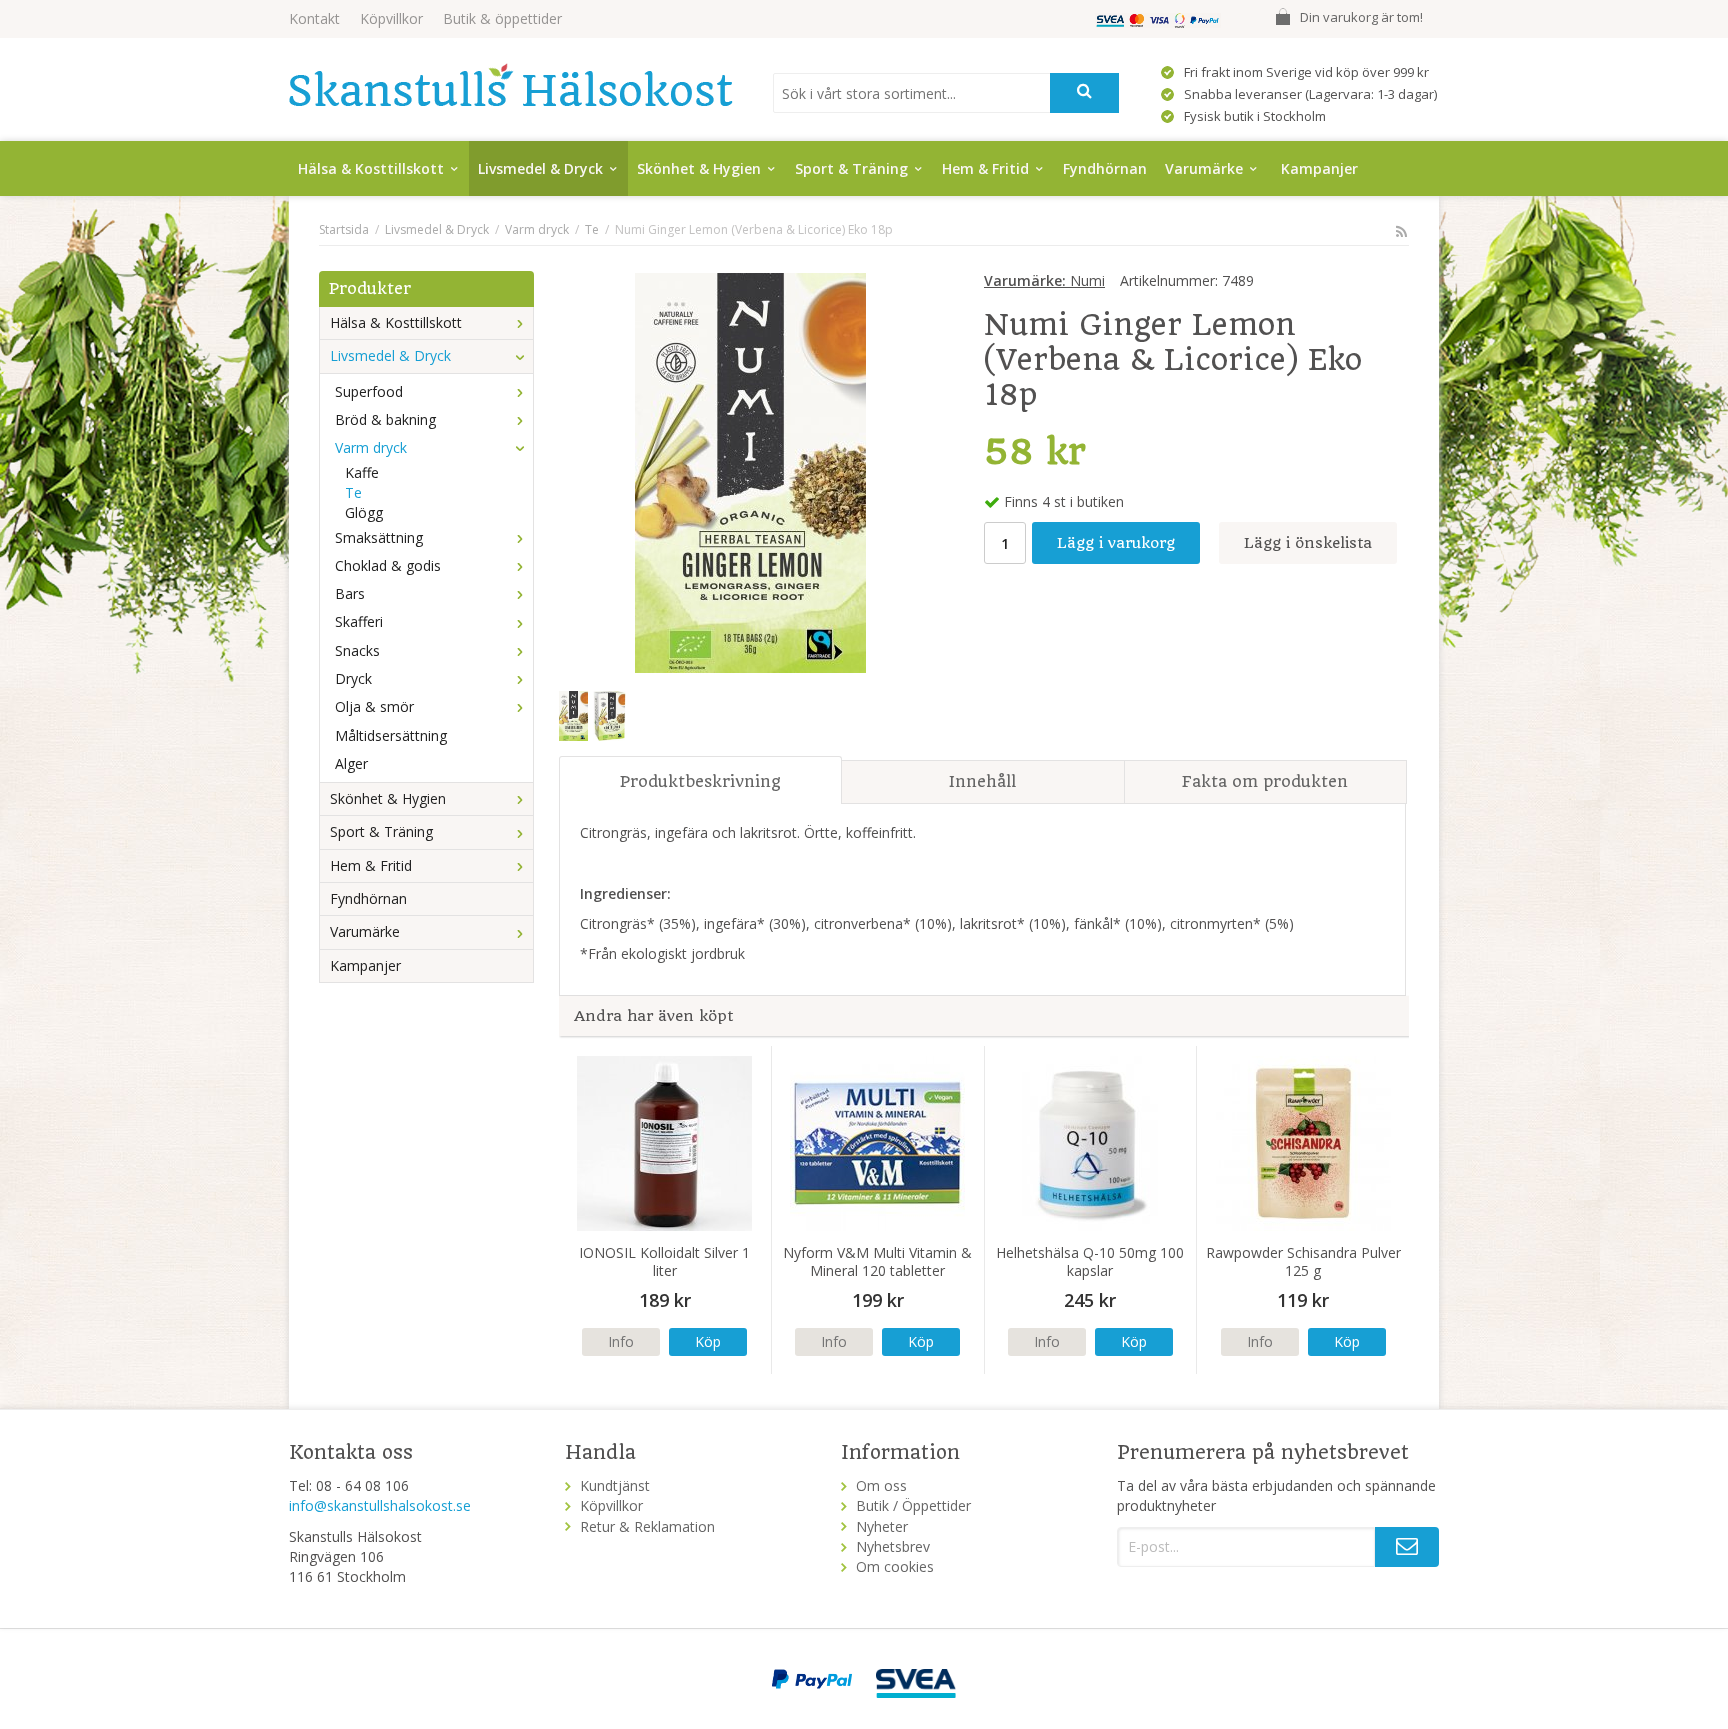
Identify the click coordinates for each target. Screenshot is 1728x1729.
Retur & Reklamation (647, 1526)
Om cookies (895, 1566)
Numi (1044, 280)
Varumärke (1204, 168)
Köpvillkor (391, 18)
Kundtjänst (615, 1485)
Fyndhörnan (1105, 168)
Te (353, 492)
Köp (708, 1341)
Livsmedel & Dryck (540, 168)
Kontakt (314, 18)
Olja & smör (374, 706)
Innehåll (982, 781)
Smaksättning (379, 537)
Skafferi (359, 621)
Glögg (364, 512)
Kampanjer (1319, 168)
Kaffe (362, 472)
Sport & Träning (851, 168)
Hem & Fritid (985, 168)
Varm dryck (371, 447)
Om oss (881, 1485)
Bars (350, 593)
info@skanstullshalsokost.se (380, 1505)
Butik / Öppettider (913, 1505)
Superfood (369, 391)
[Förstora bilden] (750, 470)
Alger (351, 763)
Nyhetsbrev (893, 1546)
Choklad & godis (388, 565)
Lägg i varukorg (1116, 543)
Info (621, 1341)
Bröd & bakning (385, 419)
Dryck (353, 678)
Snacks (357, 650)
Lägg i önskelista (1308, 543)
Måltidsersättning (391, 735)
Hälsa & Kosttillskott (371, 168)
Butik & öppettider (502, 18)
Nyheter (882, 1526)
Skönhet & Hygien (699, 168)
